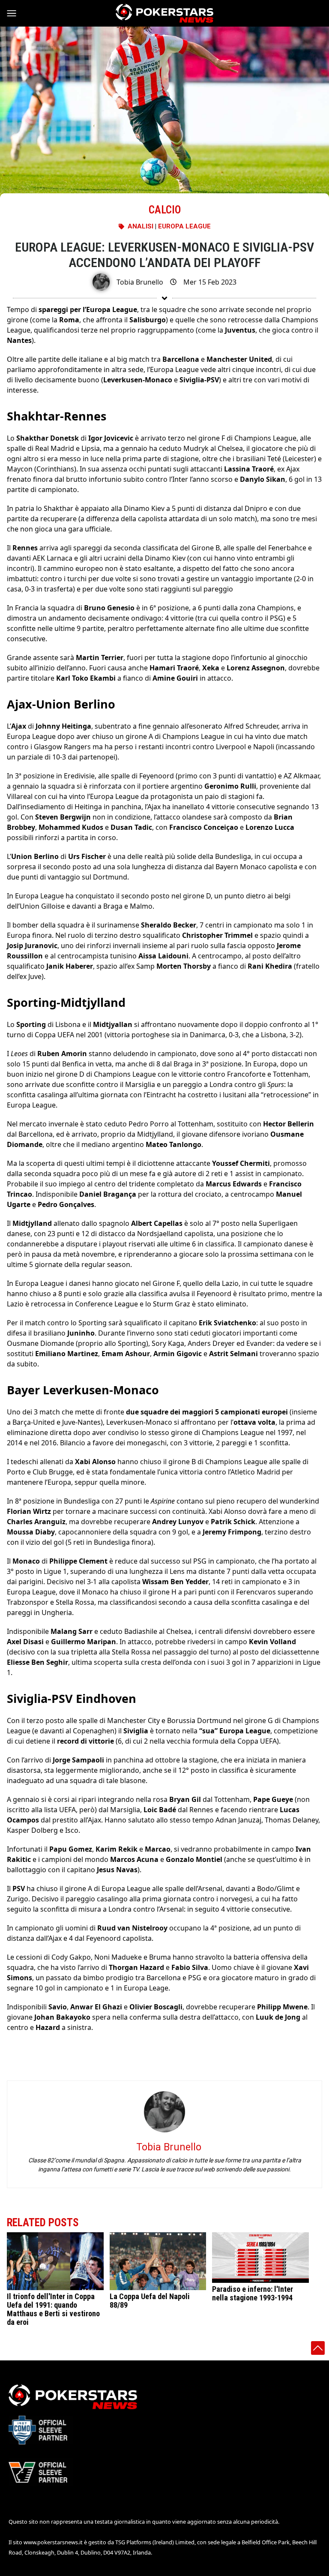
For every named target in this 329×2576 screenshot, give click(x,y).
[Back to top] (318, 2348)
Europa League (184, 226)
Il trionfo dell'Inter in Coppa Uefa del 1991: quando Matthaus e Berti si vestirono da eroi (53, 2309)
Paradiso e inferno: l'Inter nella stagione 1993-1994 (253, 2293)
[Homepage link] (164, 13)
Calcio (165, 210)
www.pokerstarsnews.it (53, 2542)
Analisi (141, 226)
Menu (15, 13)
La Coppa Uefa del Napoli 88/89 (150, 2301)
